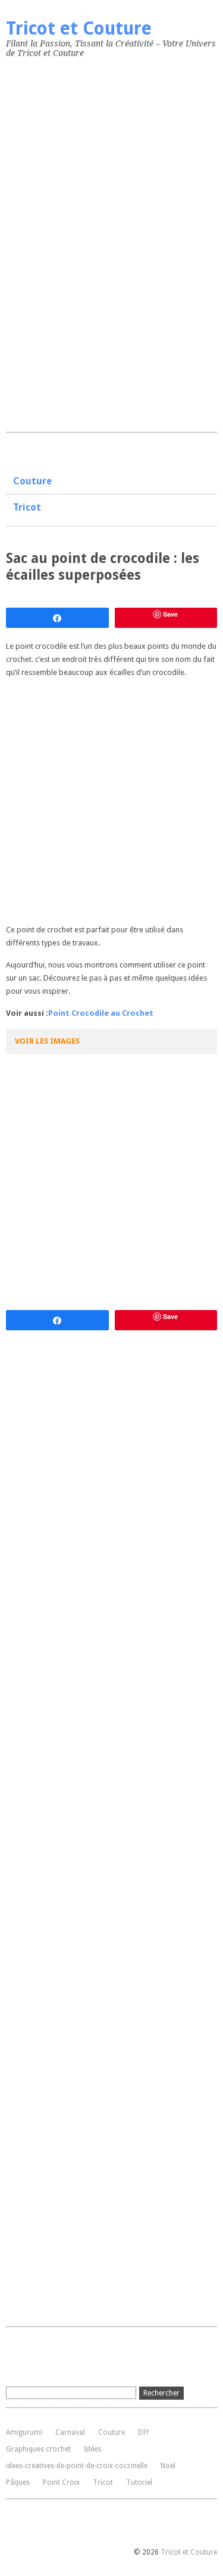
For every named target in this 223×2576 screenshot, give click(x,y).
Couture (32, 481)
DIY (144, 2432)
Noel (168, 2466)
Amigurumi (24, 2432)
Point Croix (61, 2482)
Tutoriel (139, 2482)
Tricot (27, 507)
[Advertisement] (95, 242)
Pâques (18, 2482)
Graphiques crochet (38, 2449)
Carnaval (70, 2432)
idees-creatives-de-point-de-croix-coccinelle (77, 2466)
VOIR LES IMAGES (47, 1041)
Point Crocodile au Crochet (101, 1013)
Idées (92, 2449)
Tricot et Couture (79, 28)
